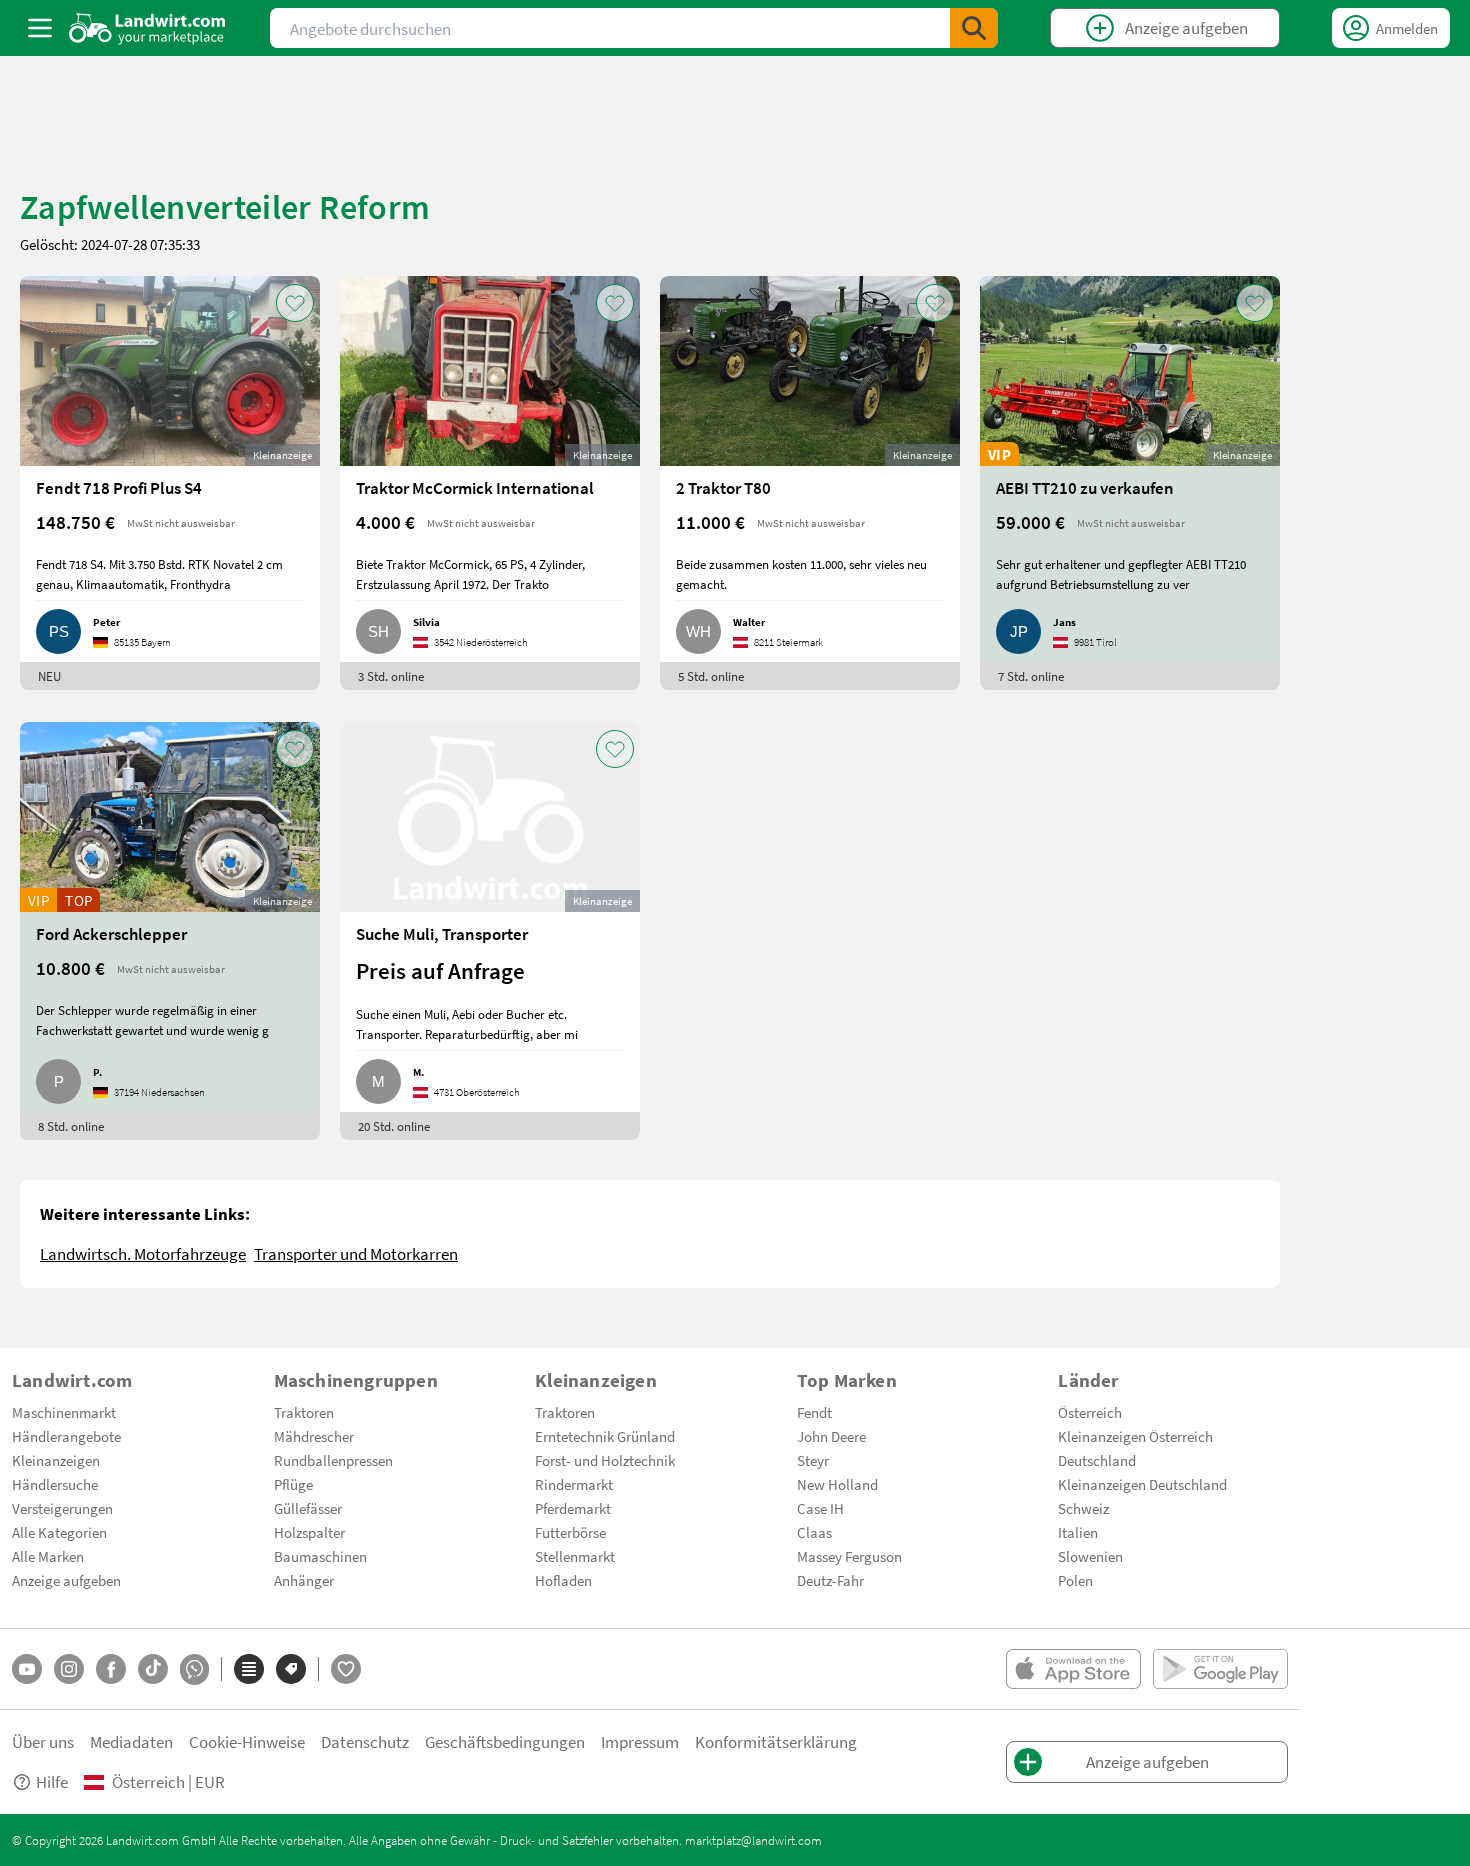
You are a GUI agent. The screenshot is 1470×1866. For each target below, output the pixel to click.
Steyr (813, 1460)
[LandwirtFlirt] (346, 1669)
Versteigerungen (62, 1508)
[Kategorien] (249, 1669)
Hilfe (52, 1781)
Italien (1078, 1532)
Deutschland (1097, 1460)
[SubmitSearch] (974, 28)
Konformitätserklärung (776, 1741)
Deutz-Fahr (830, 1580)
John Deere (831, 1436)
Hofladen (563, 1580)
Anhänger (304, 1580)
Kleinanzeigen (56, 1460)
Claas (814, 1532)
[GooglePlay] (1220, 1669)
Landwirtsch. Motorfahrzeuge (143, 1253)
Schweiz (1083, 1508)
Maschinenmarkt (64, 1412)
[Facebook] (111, 1669)
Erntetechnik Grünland (605, 1436)
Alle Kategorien (59, 1532)
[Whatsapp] (194, 1669)
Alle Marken (48, 1556)
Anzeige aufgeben (66, 1580)
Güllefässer (308, 1508)
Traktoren (304, 1412)
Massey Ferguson (849, 1556)
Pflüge (293, 1484)
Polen (1075, 1580)
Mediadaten (131, 1741)
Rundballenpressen (333, 1460)
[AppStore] (1073, 1669)
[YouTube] (27, 1669)
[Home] (147, 28)
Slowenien (1090, 1556)
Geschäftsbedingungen (505, 1741)
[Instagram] (69, 1669)
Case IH (820, 1508)
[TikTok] (153, 1669)
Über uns (43, 1741)
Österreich (1090, 1412)
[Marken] (291, 1669)
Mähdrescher (314, 1436)
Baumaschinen (320, 1556)
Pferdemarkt (573, 1508)
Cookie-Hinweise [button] (247, 1741)
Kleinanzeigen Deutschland (1142, 1484)
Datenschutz (365, 1741)
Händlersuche (55, 1484)
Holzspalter (309, 1532)
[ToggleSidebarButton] (40, 28)
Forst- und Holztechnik (605, 1460)
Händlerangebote (66, 1436)
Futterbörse (570, 1532)
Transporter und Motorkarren (356, 1253)
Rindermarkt (574, 1484)
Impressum (640, 1741)
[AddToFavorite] (295, 303)
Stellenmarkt (575, 1556)
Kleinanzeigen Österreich (1135, 1436)
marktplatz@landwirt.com (753, 1840)
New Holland (837, 1484)
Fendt (814, 1412)
